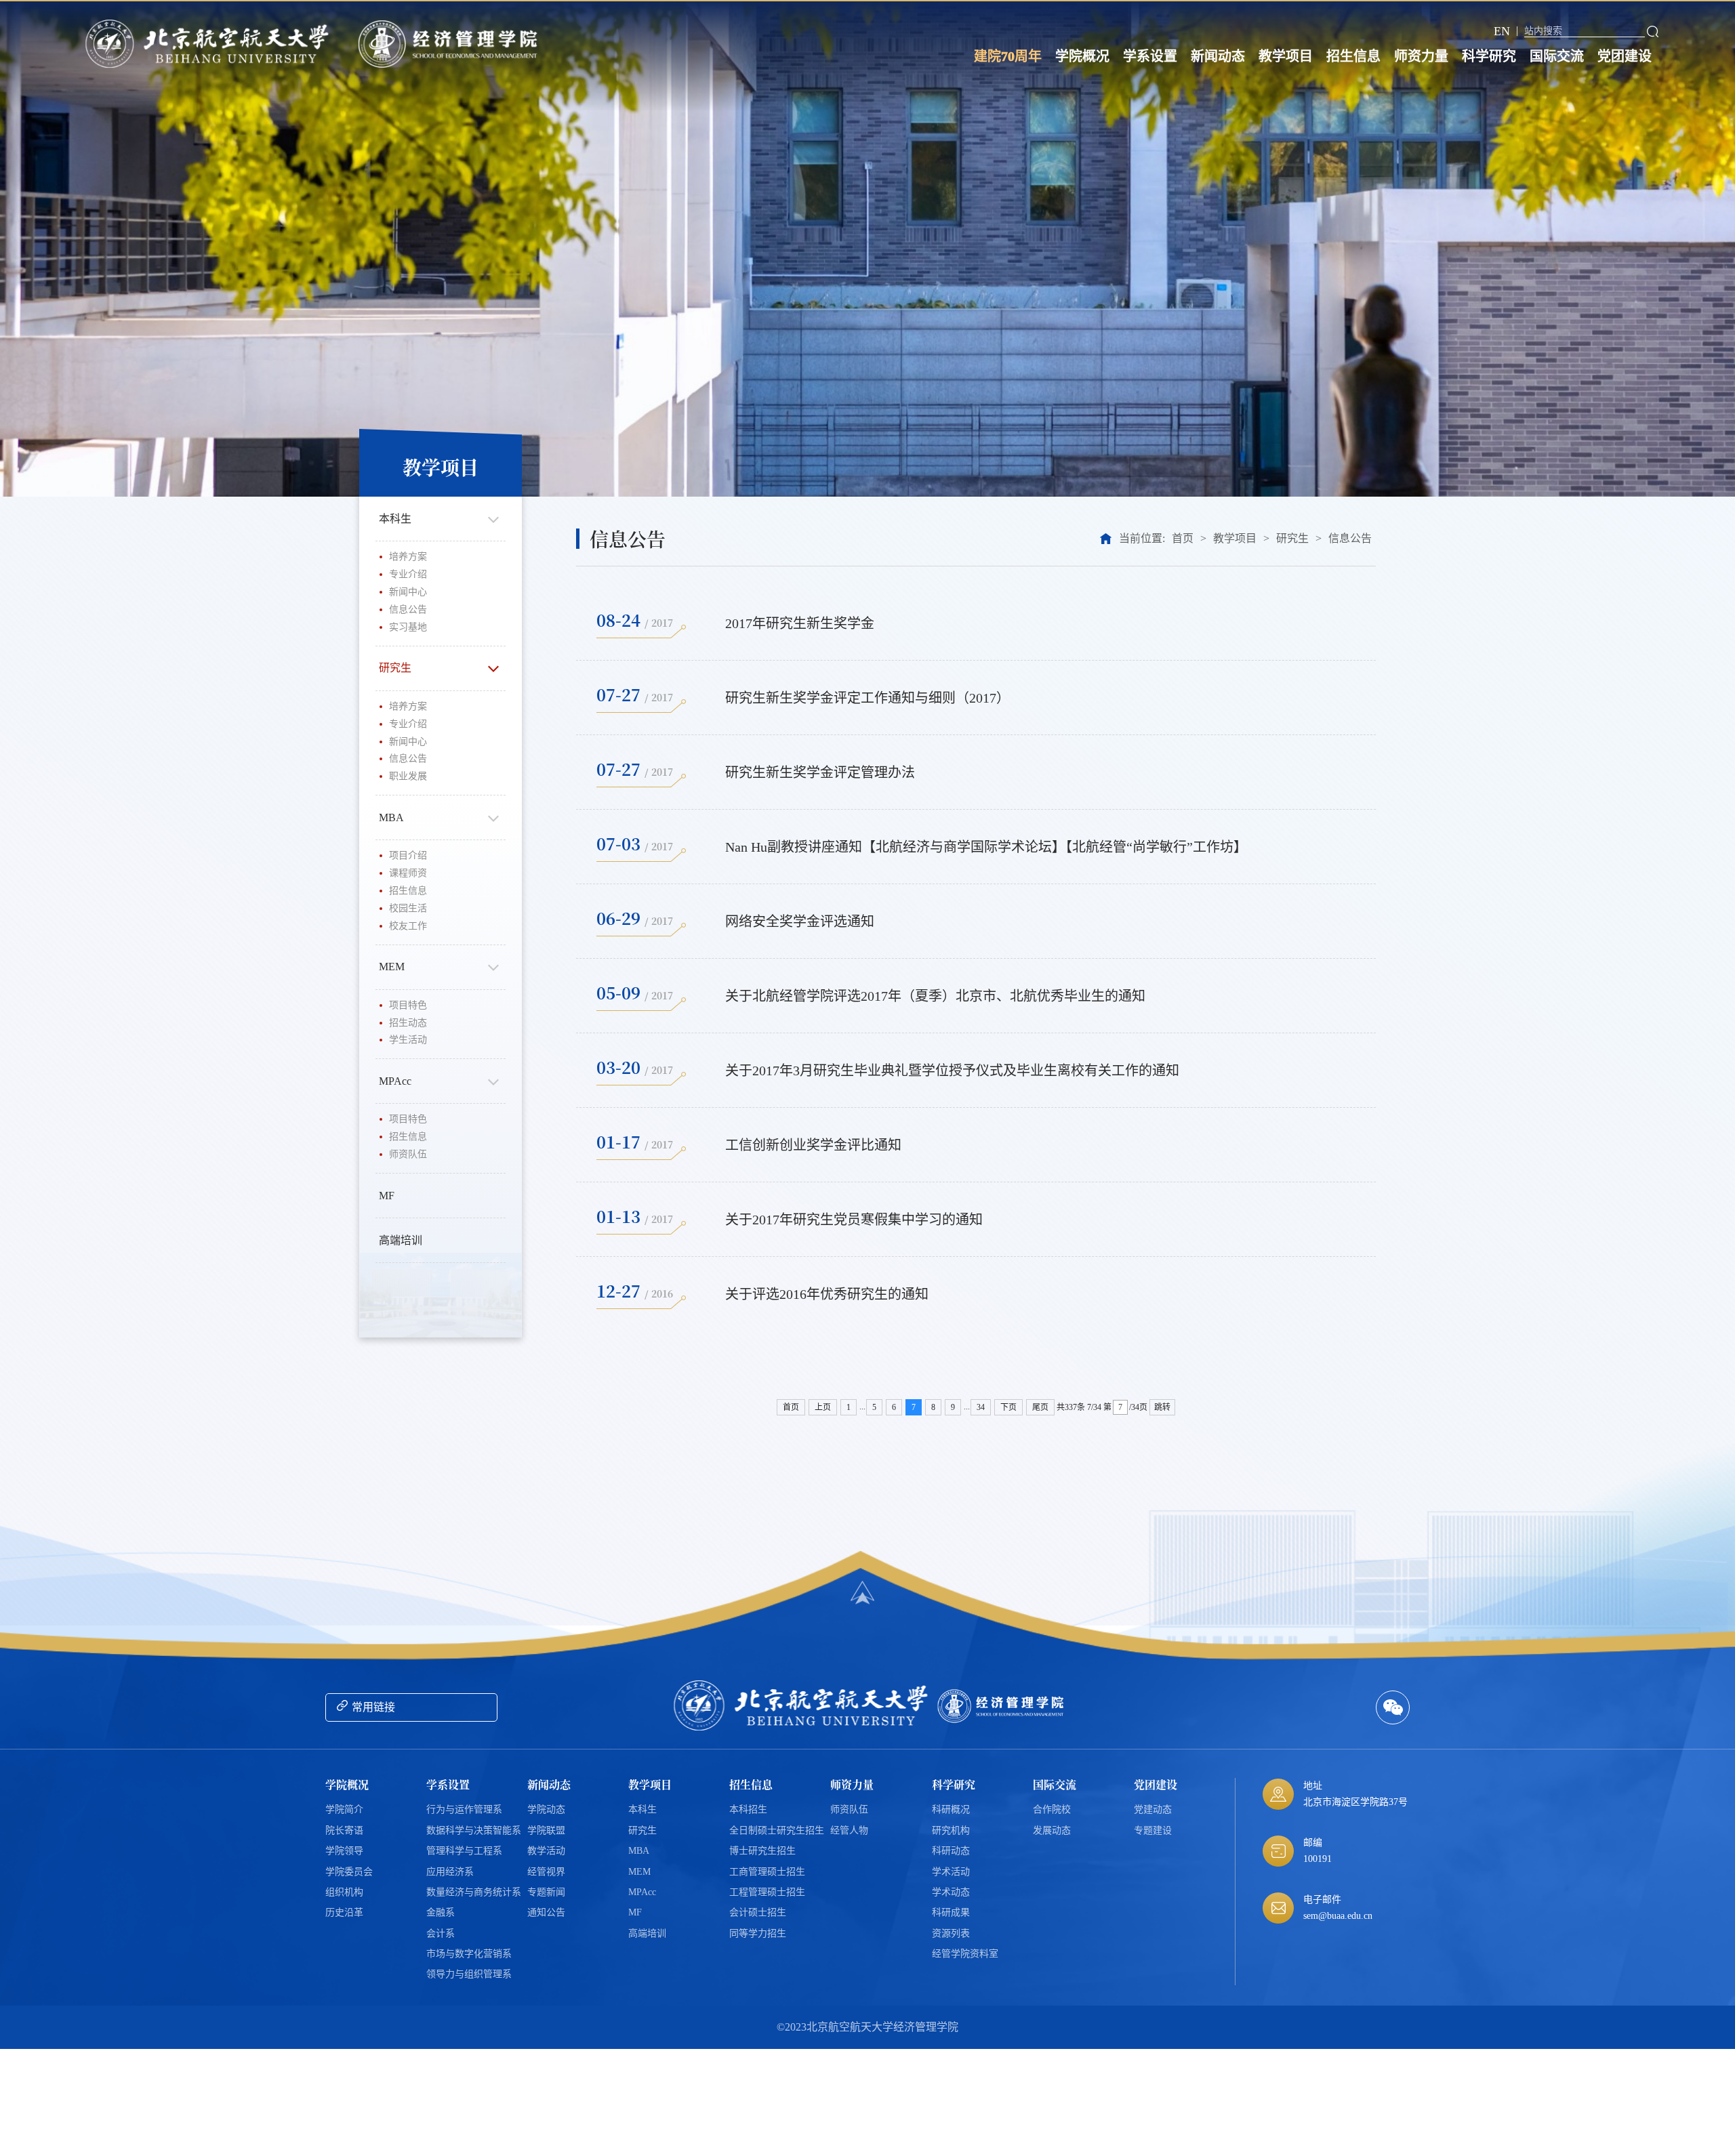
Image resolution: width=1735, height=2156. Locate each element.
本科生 (395, 519)
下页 (1008, 1407)
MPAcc (395, 1081)
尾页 (1040, 1407)
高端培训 (401, 1240)
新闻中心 (408, 592)
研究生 (395, 668)
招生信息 (1353, 56)
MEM (392, 967)
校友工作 (408, 926)
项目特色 (408, 1005)
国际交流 (1557, 56)
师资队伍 (408, 1154)
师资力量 (1421, 56)
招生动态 (408, 1023)
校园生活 (408, 908)
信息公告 (408, 609)
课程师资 (408, 873)
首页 (1183, 538)
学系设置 (1150, 56)
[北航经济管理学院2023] (451, 44)
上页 (823, 1407)
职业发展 (408, 776)
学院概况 (1082, 56)
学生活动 (408, 1040)
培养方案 (408, 557)
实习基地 (408, 627)
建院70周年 (1008, 56)
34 (981, 1407)
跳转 (1162, 1407)
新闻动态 (1218, 56)
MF (387, 1196)
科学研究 (1489, 56)
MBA (391, 817)
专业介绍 (408, 574)
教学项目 (1286, 56)
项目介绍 (408, 855)
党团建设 (1625, 56)
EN (1502, 31)
